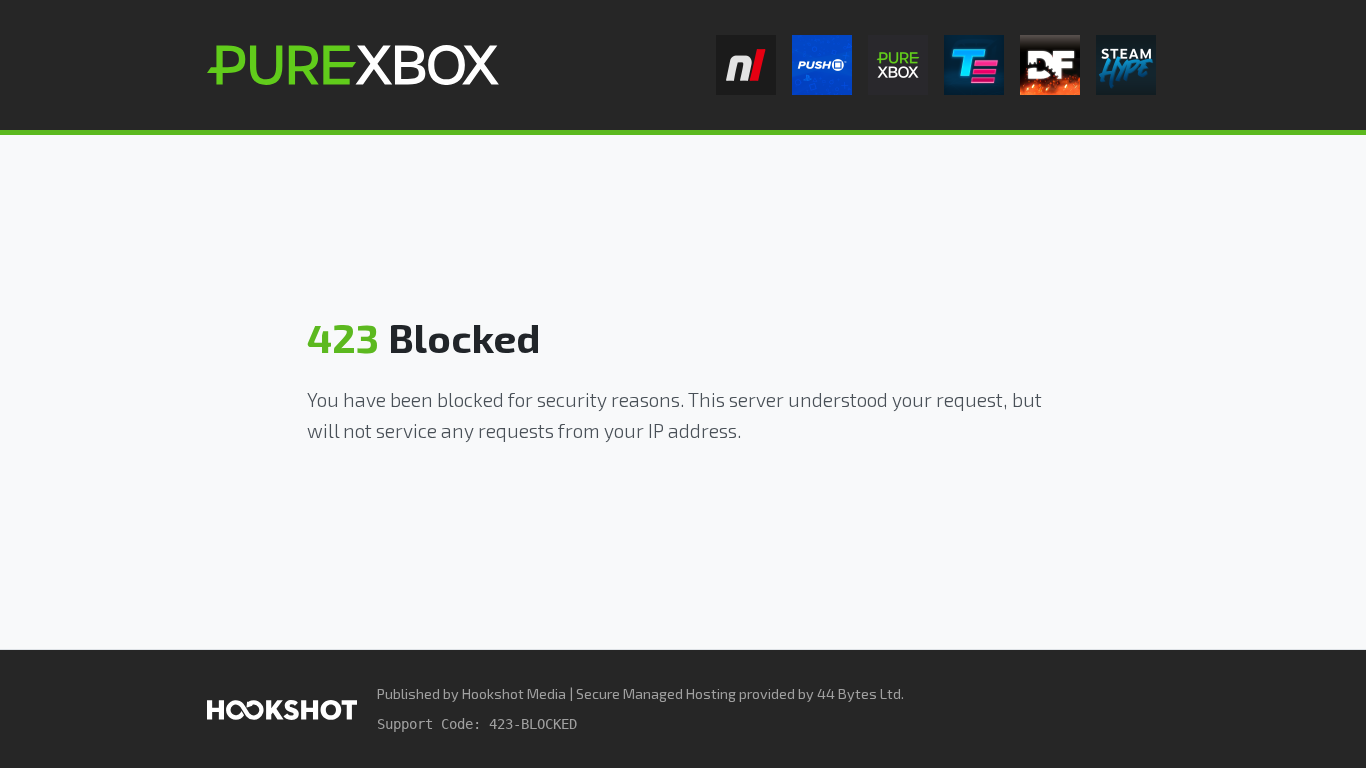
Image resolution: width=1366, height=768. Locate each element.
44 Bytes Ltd (859, 693)
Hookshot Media (514, 693)
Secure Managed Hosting (656, 693)
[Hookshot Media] (282, 708)
